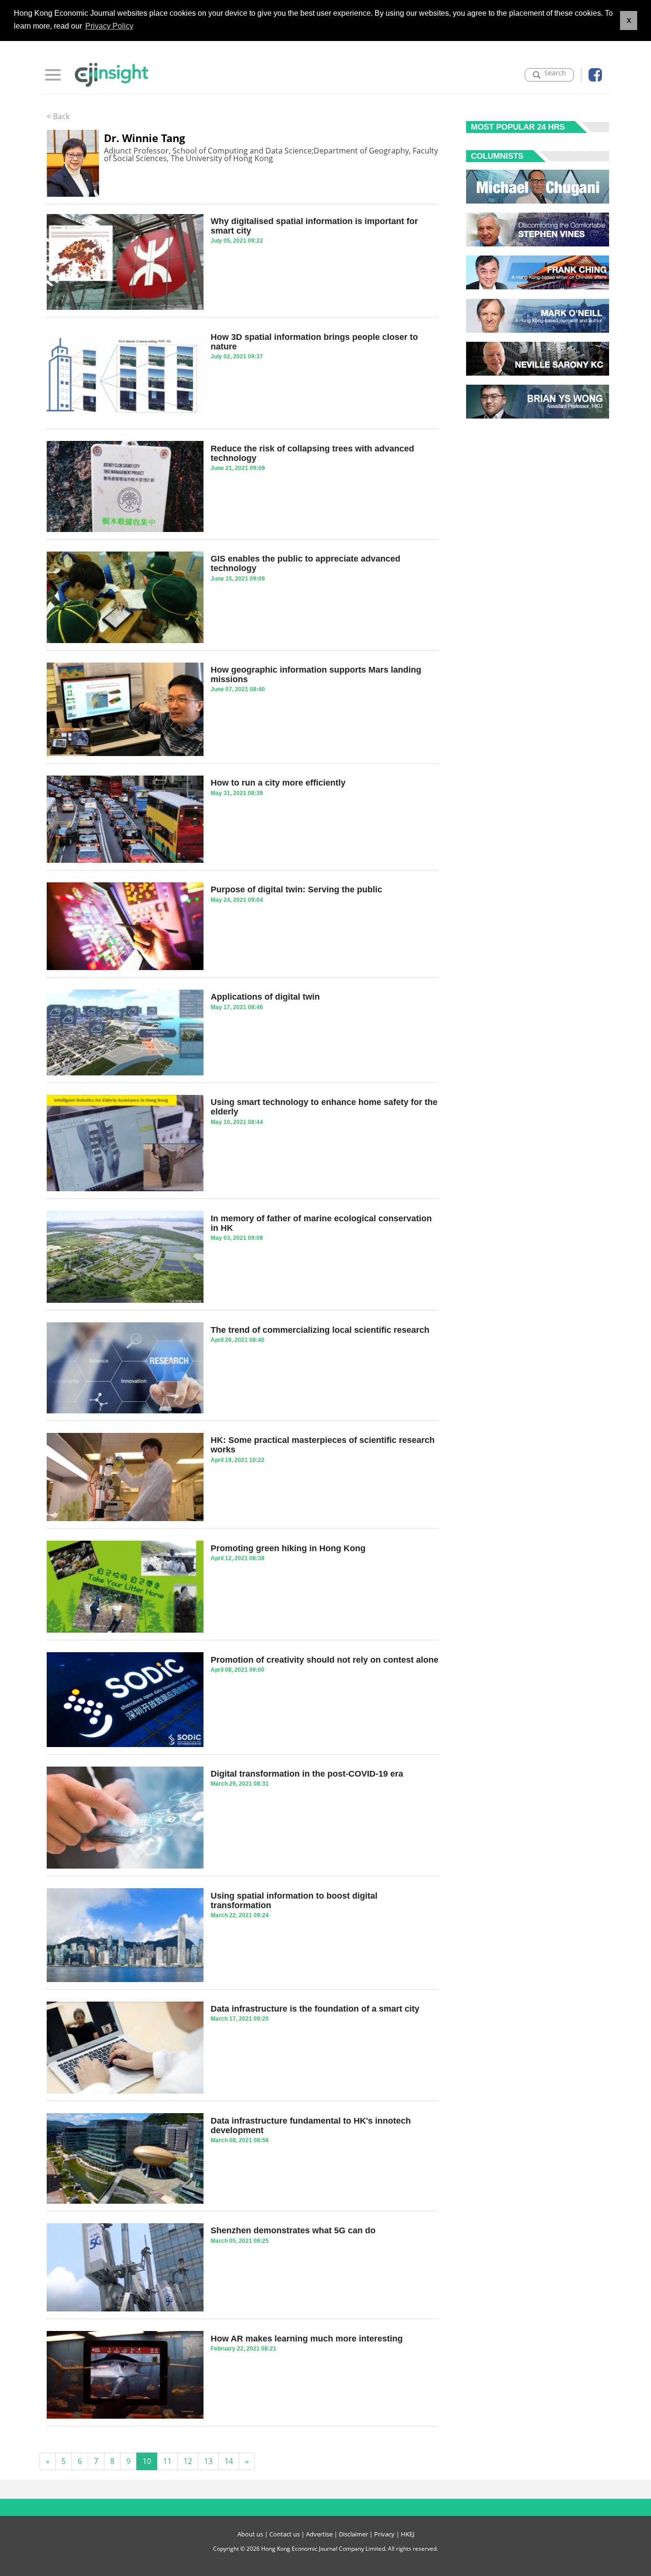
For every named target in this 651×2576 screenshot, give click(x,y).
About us (250, 2534)
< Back (58, 116)
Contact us (285, 2534)
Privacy (384, 2534)
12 (188, 2461)
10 (147, 2461)
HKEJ (407, 2534)
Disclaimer (353, 2534)
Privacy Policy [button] (109, 26)
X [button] (629, 20)
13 (208, 2461)
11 (167, 2461)
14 (229, 2461)
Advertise (319, 2534)
